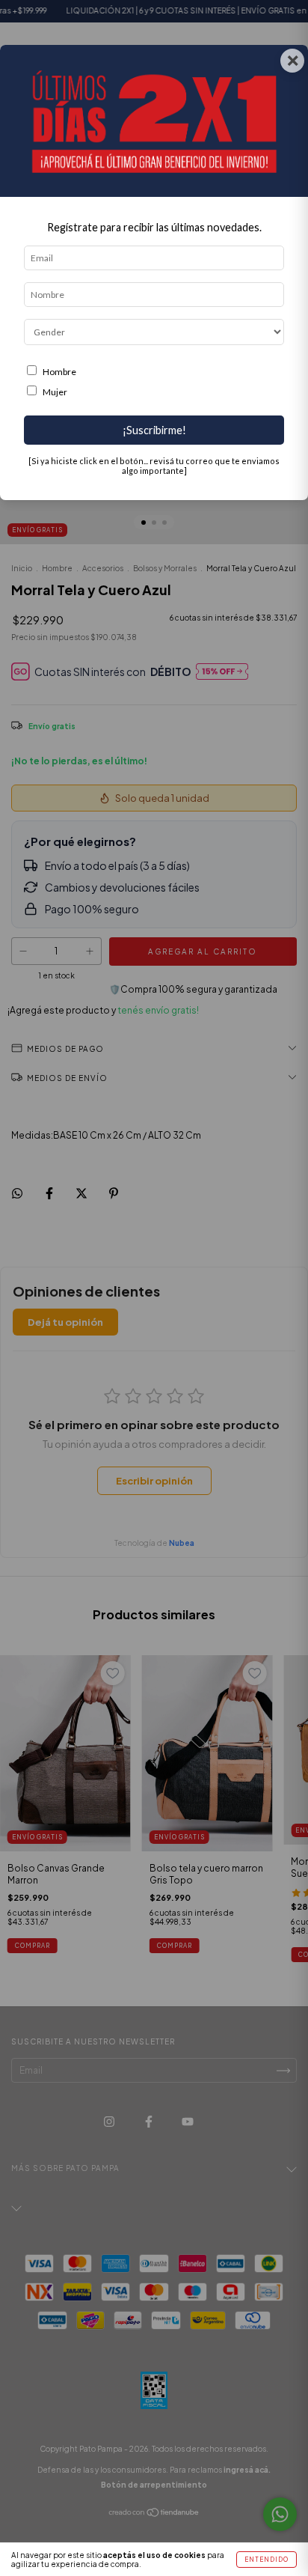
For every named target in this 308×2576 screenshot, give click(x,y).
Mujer (55, 392)
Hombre (59, 372)
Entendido (267, 2560)
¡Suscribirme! (154, 430)
